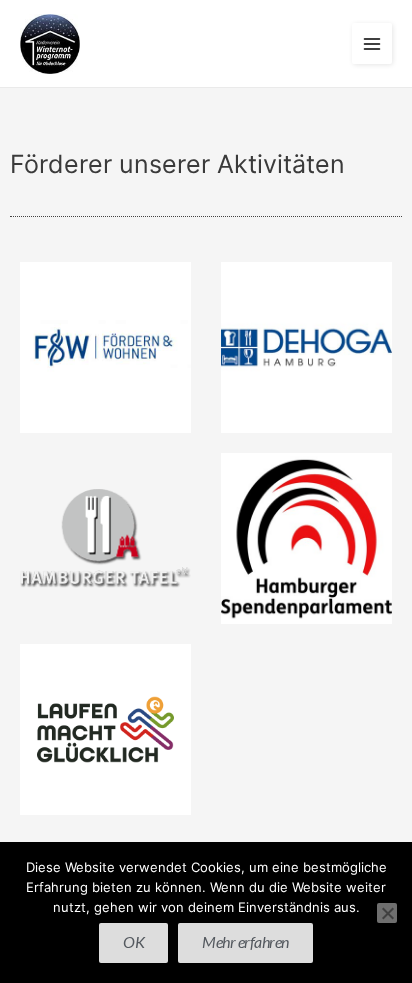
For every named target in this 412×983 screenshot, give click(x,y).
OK (133, 942)
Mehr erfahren (245, 942)
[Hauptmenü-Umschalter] (372, 43)
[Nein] (387, 913)
